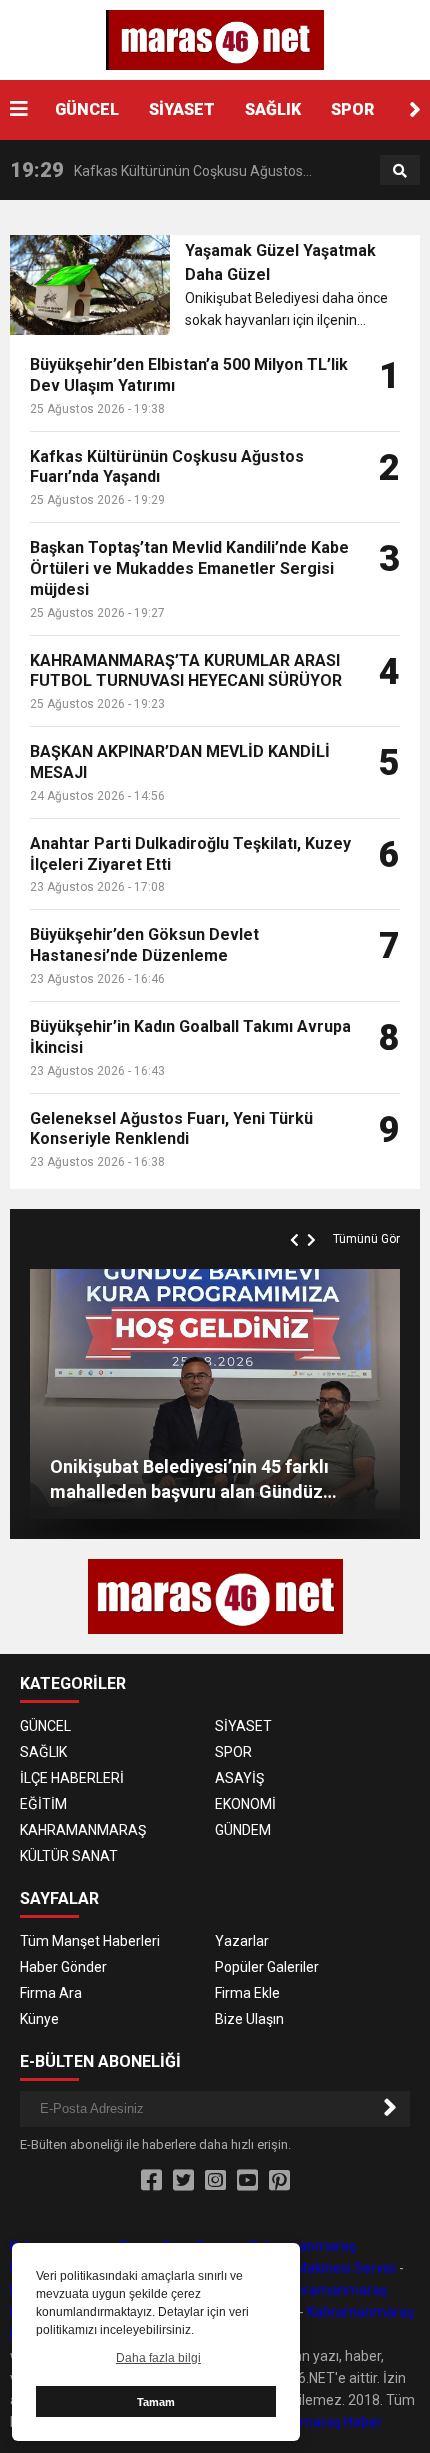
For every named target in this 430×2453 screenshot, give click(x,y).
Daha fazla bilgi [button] (158, 2358)
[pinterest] (279, 2181)
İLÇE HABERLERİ (72, 1778)
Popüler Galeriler (267, 1967)
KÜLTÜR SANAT (69, 1856)
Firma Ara (51, 1993)
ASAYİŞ (239, 1778)
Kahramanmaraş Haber (308, 2422)
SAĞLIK (273, 109)
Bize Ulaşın (249, 2019)
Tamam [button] (156, 2402)
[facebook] (151, 2181)
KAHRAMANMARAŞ (83, 1830)
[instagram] (215, 2181)
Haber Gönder (63, 1967)
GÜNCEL (87, 109)
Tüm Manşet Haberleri (90, 1941)
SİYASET (182, 109)
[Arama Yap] (400, 171)
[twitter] (183, 2181)
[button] (415, 110)
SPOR (352, 109)
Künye (39, 2019)
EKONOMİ (245, 1804)
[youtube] (247, 2181)
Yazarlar (242, 1941)
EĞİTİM (43, 1804)
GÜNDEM (243, 1830)
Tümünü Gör (366, 1239)
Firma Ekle (247, 1993)
